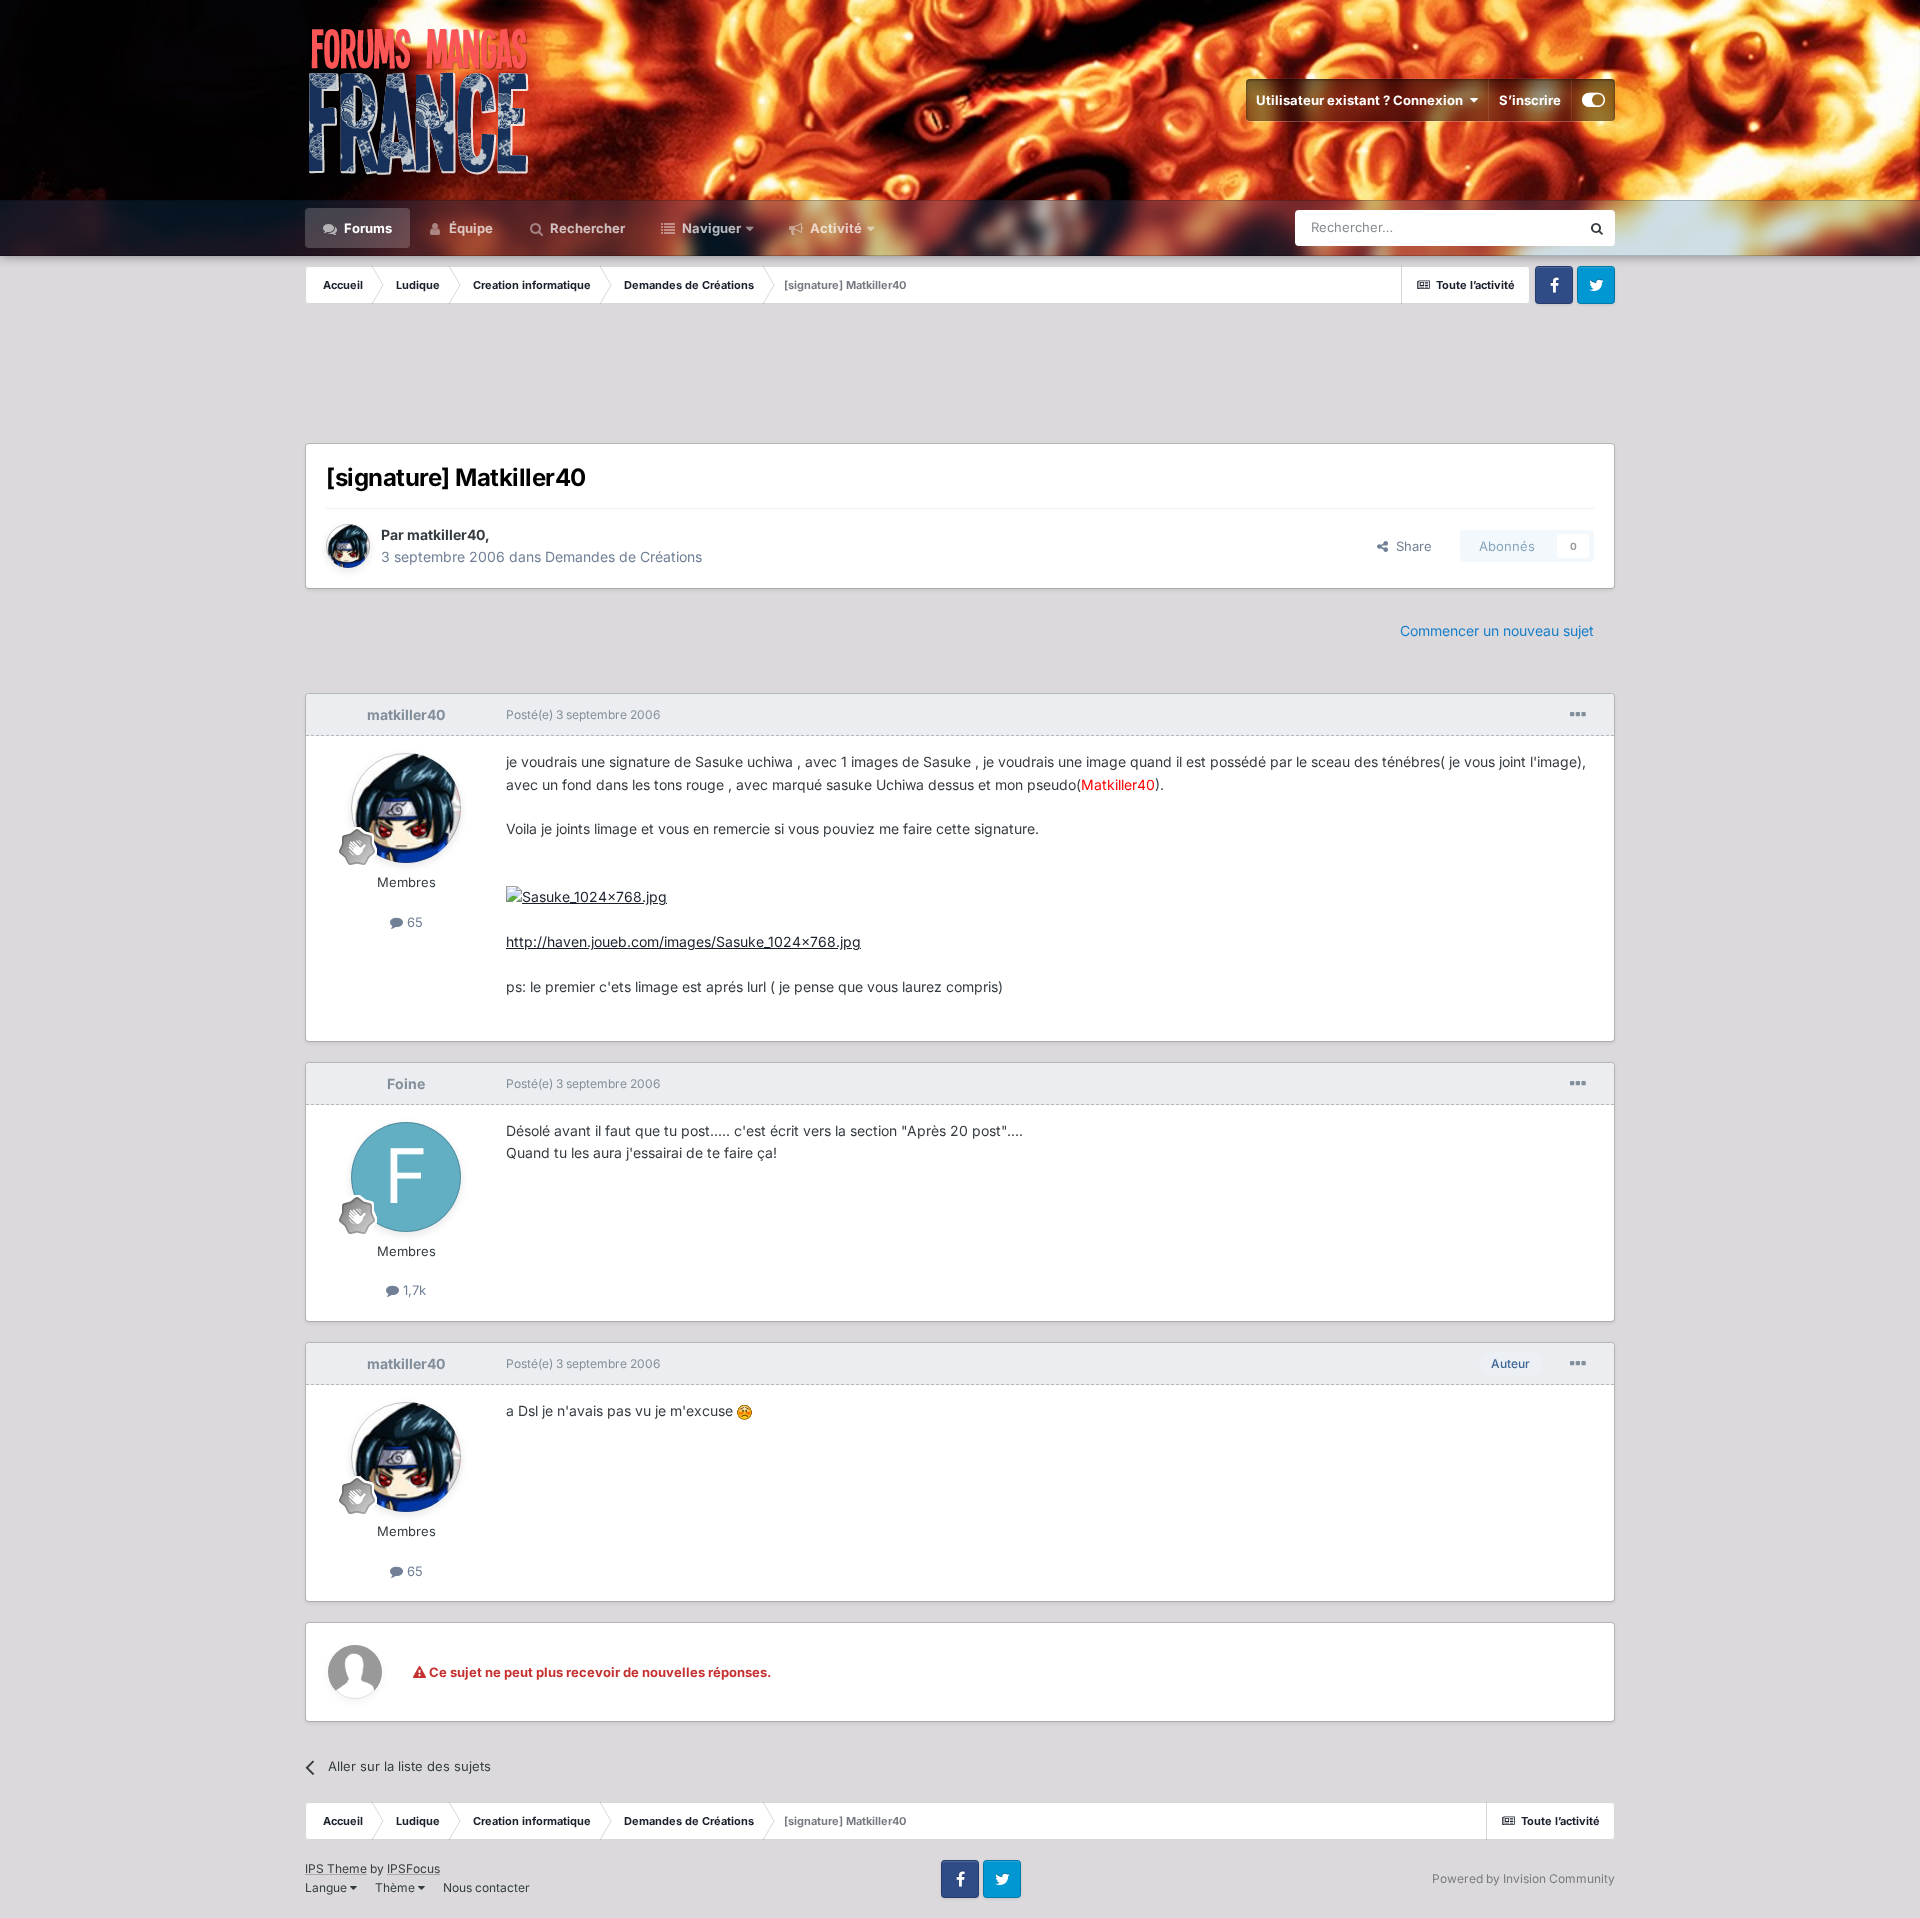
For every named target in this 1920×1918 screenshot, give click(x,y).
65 (413, 922)
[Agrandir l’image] (586, 896)
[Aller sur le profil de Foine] (406, 1177)
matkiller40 (446, 534)
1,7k (412, 1290)
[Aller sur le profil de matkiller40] (348, 546)
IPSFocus (413, 1868)
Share (1410, 546)
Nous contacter (486, 1887)
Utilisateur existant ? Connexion (1362, 100)
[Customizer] (1593, 100)
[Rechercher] (1597, 228)
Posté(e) (583, 714)
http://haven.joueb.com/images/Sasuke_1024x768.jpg (683, 941)
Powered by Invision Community (1523, 1878)
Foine (406, 1083)
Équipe (469, 228)
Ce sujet (1529, 227)
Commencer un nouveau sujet (1497, 630)
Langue (327, 1887)
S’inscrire (1530, 100)
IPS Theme (336, 1868)
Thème (396, 1887)
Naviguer (710, 228)
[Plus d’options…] (1578, 715)
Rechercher (586, 228)
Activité (834, 228)
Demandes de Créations (623, 556)
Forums (366, 228)
